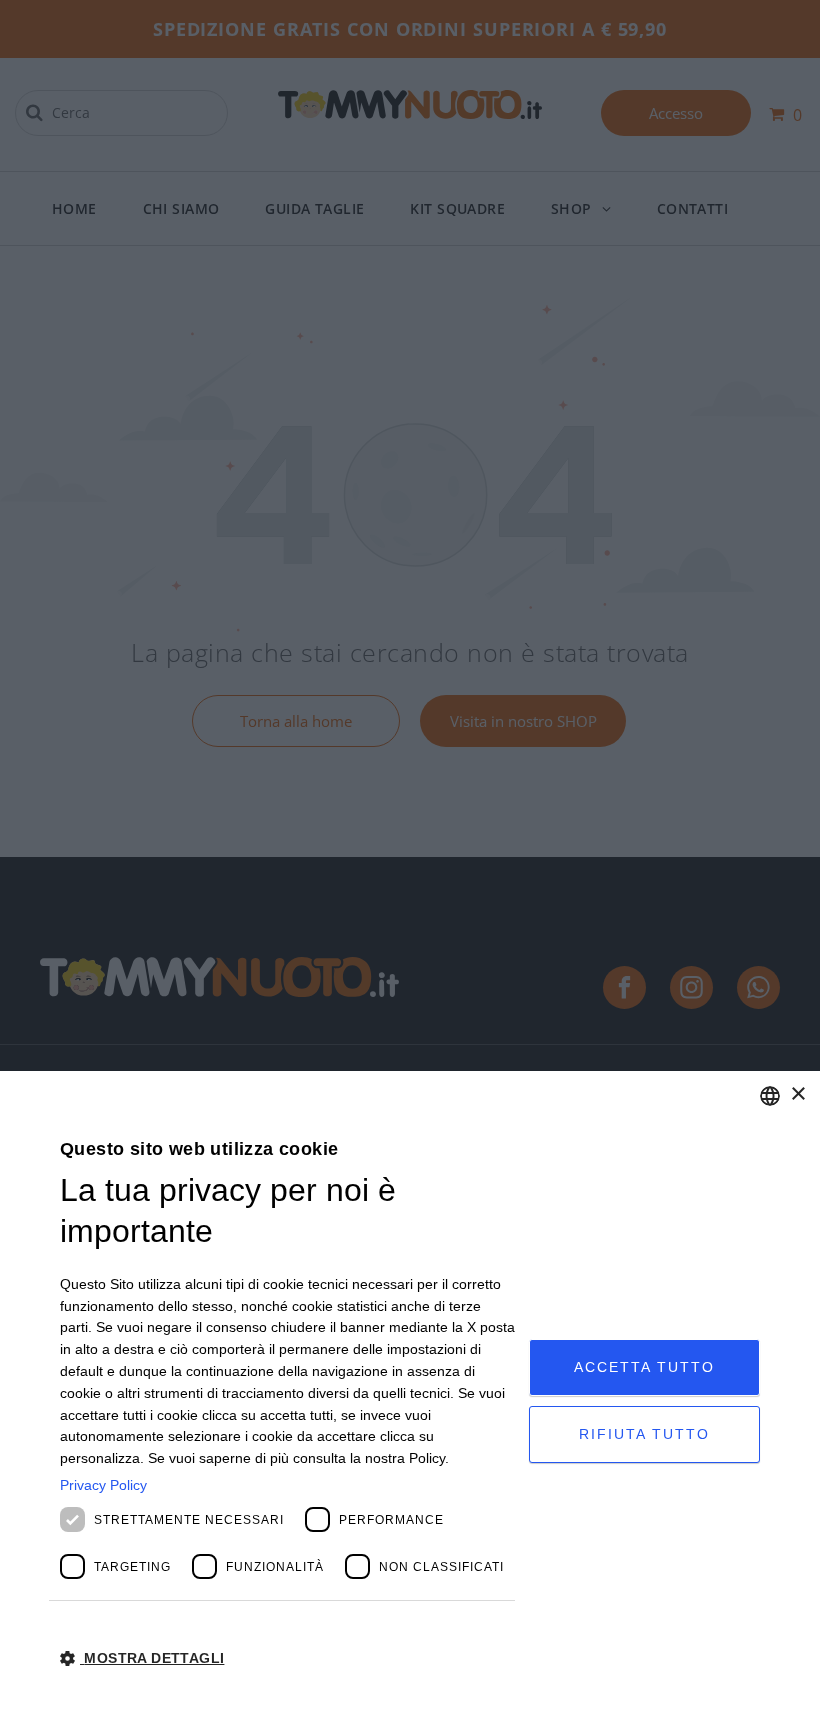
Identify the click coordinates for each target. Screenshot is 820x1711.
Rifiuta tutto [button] (644, 1434)
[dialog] (410, 1391)
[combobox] (770, 1096)
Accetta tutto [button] (644, 1367)
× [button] (797, 1094)
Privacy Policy (103, 1485)
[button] (287, 1657)
